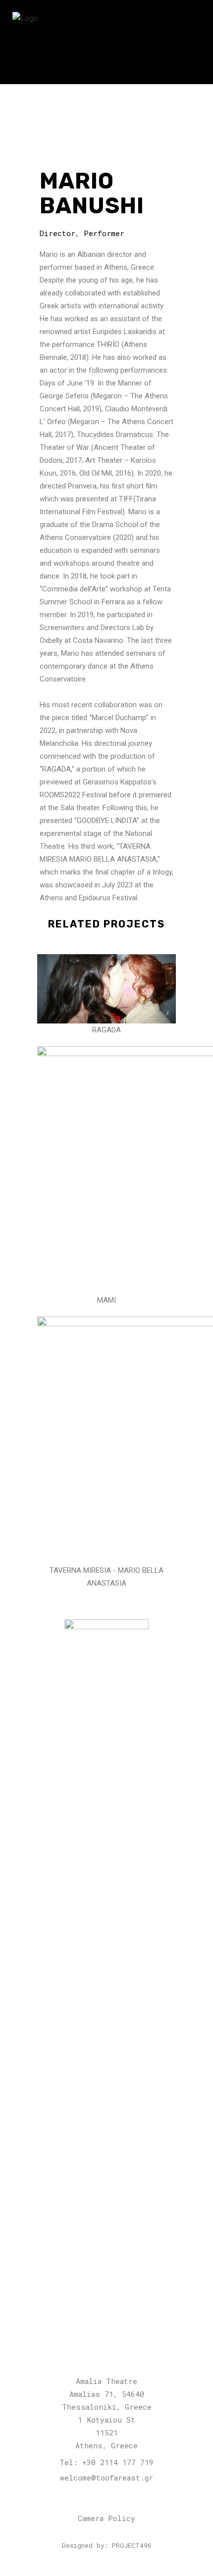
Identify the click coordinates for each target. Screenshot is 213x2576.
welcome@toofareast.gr (106, 2478)
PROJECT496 (132, 2545)
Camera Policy (106, 2518)
